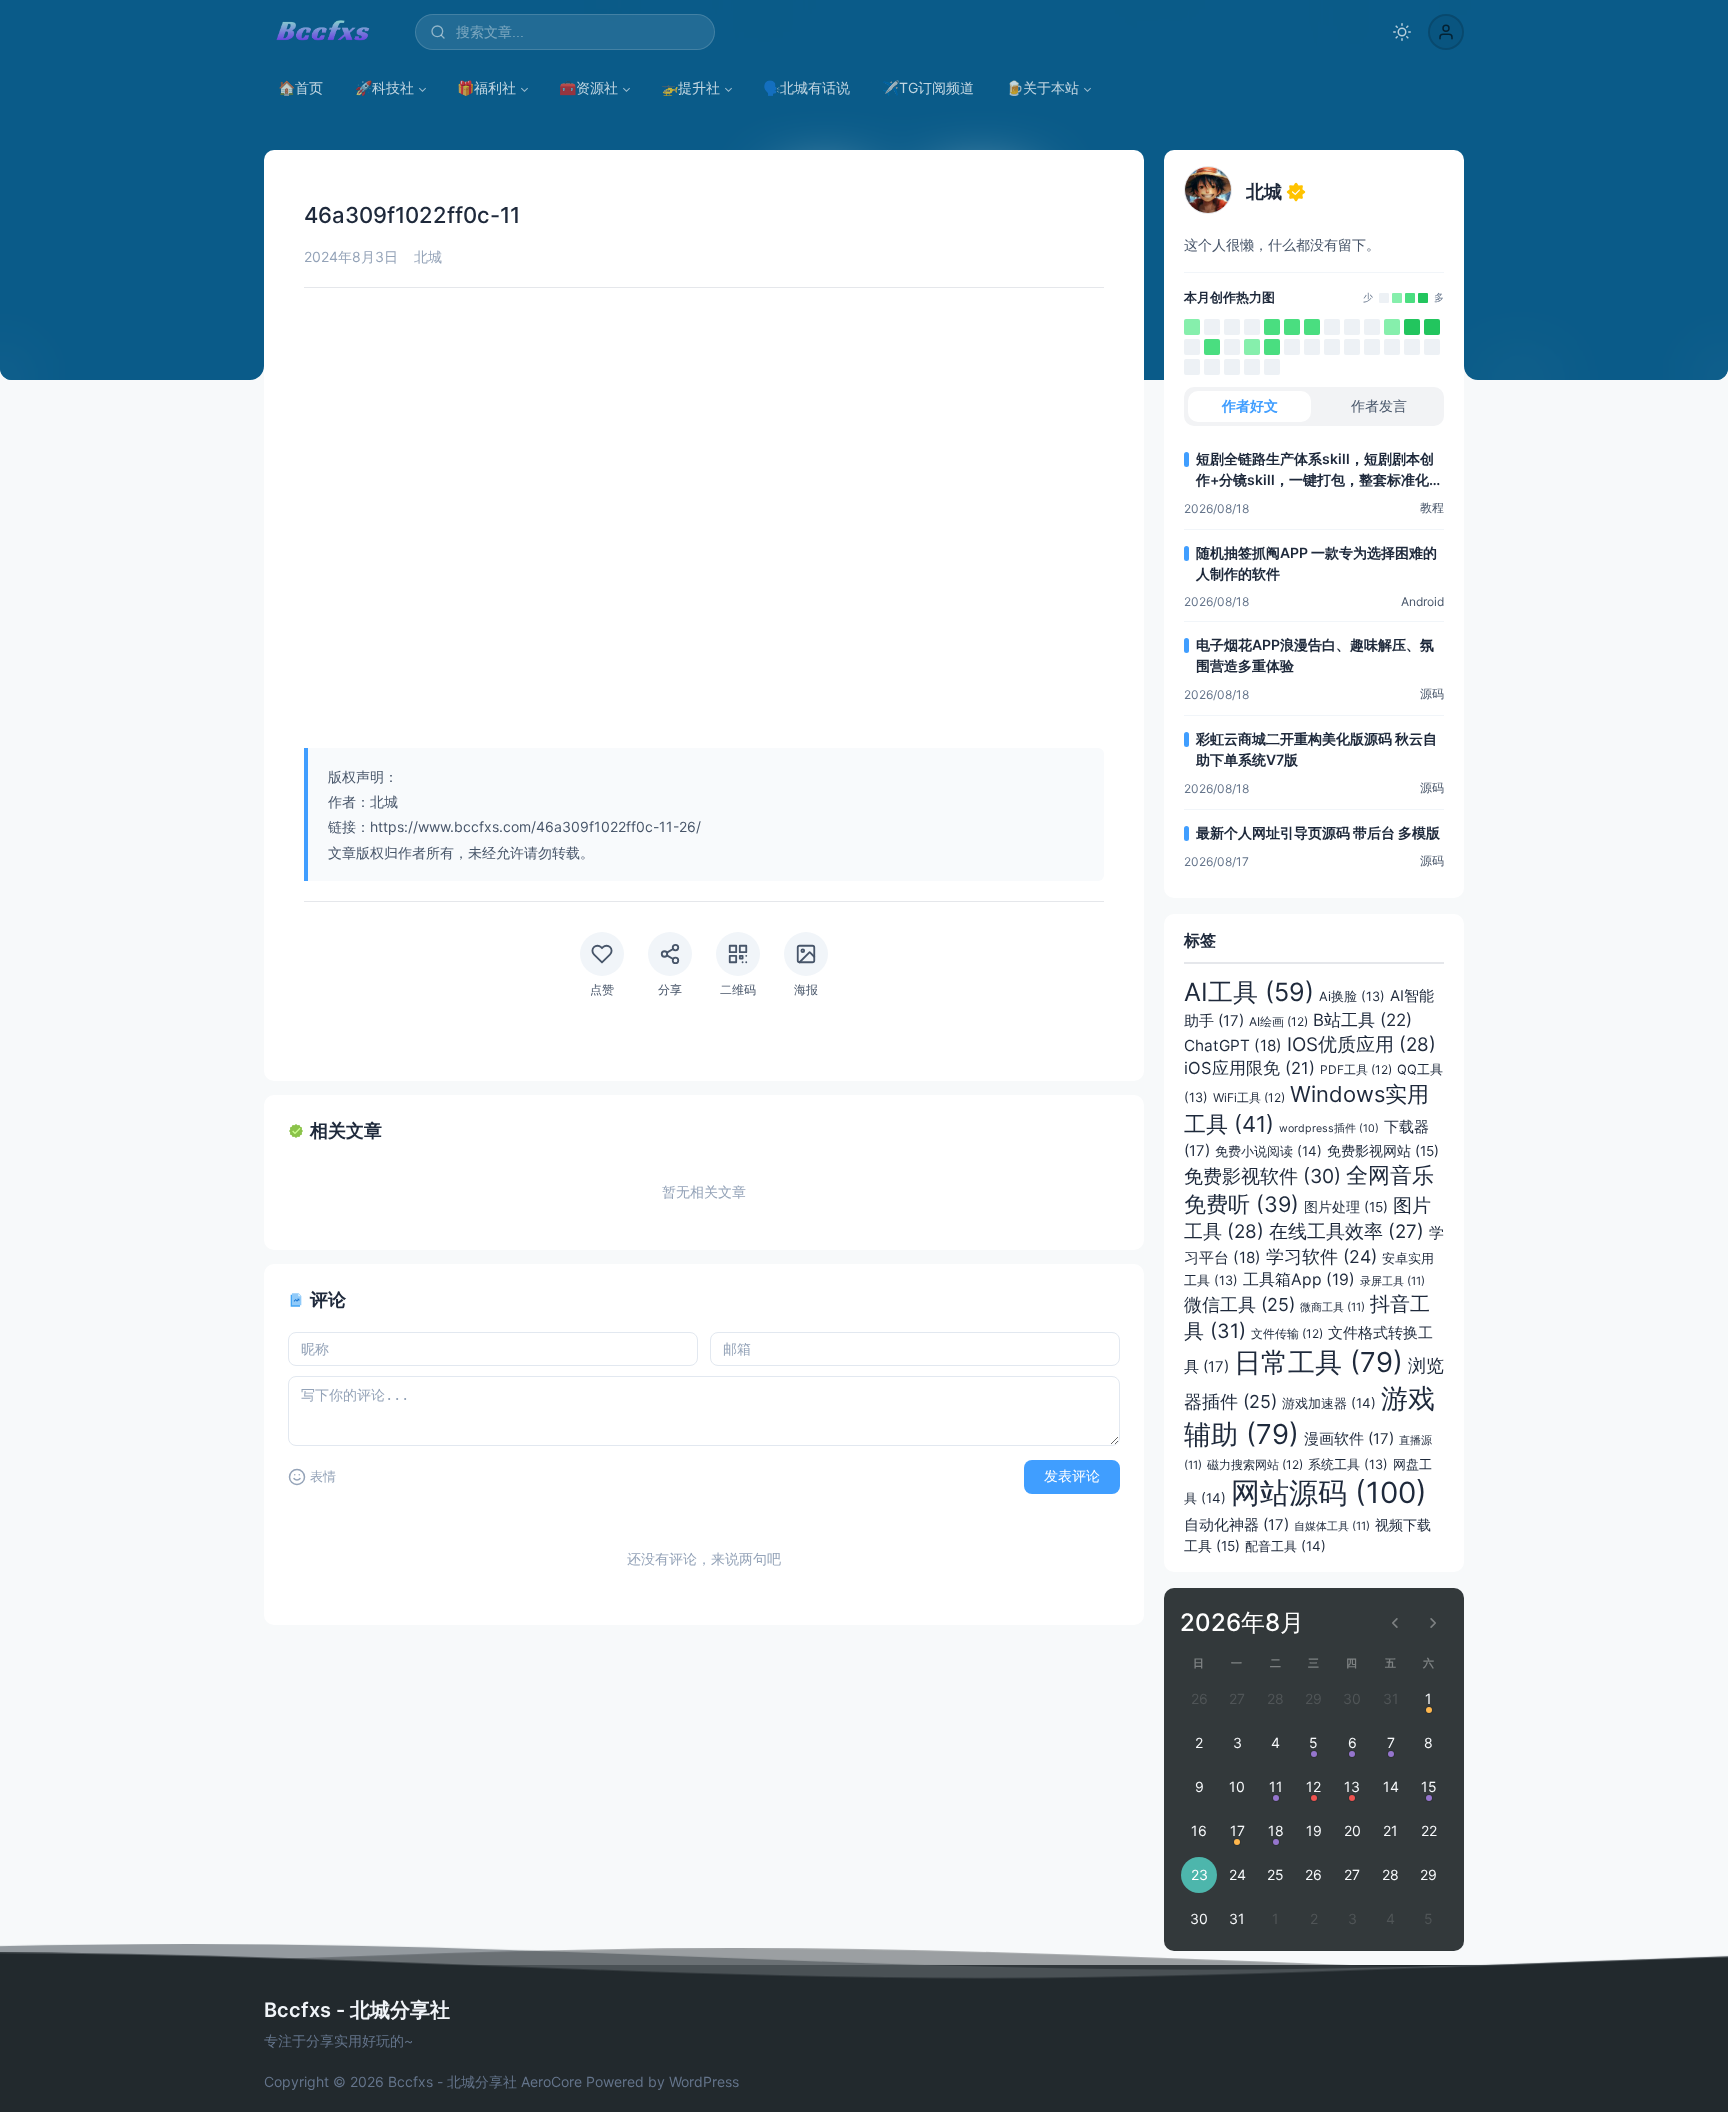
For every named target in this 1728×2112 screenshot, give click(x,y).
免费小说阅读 (1268, 1151)
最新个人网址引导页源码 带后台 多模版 (1318, 832)
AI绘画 (1278, 1021)
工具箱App (1299, 1279)
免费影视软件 (1262, 1176)
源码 (1432, 693)
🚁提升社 (690, 87)
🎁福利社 (486, 87)
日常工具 (1318, 1362)
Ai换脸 (1352, 996)
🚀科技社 (384, 87)
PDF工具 (1356, 1069)
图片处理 (1346, 1207)
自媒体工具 (1332, 1526)
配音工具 (1285, 1546)
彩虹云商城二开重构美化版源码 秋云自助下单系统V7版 (1316, 749)
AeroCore (551, 2081)
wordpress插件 (1329, 1128)
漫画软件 (1349, 1439)
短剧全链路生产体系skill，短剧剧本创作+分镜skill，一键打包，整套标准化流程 (1319, 470)
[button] (1446, 32)
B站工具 (1362, 1020)
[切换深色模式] (1402, 32)
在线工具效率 (1346, 1231)
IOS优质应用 (1361, 1044)
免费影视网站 (1383, 1151)
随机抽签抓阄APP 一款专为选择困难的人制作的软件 (1316, 563)
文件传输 (1287, 1333)
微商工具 (1332, 1307)
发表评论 (1072, 1476)
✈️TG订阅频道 (928, 87)
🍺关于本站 (1042, 87)
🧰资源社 (588, 87)
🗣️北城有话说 (806, 87)
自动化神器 (1236, 1525)
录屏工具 (1392, 1281)
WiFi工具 (1249, 1097)
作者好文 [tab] (1250, 405)
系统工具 (1348, 1464)
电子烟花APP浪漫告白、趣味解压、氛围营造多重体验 (1315, 655)
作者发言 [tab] (1379, 405)
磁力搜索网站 (1255, 1464)
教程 (1432, 507)
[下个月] (1433, 1623)
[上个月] (1395, 1623)
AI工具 (1249, 992)
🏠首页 (300, 87)
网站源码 (1329, 1492)
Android (1422, 601)
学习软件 (1321, 1256)
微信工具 (1239, 1304)
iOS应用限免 (1249, 1068)
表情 (323, 1476)
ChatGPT (1233, 1045)
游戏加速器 (1329, 1403)
